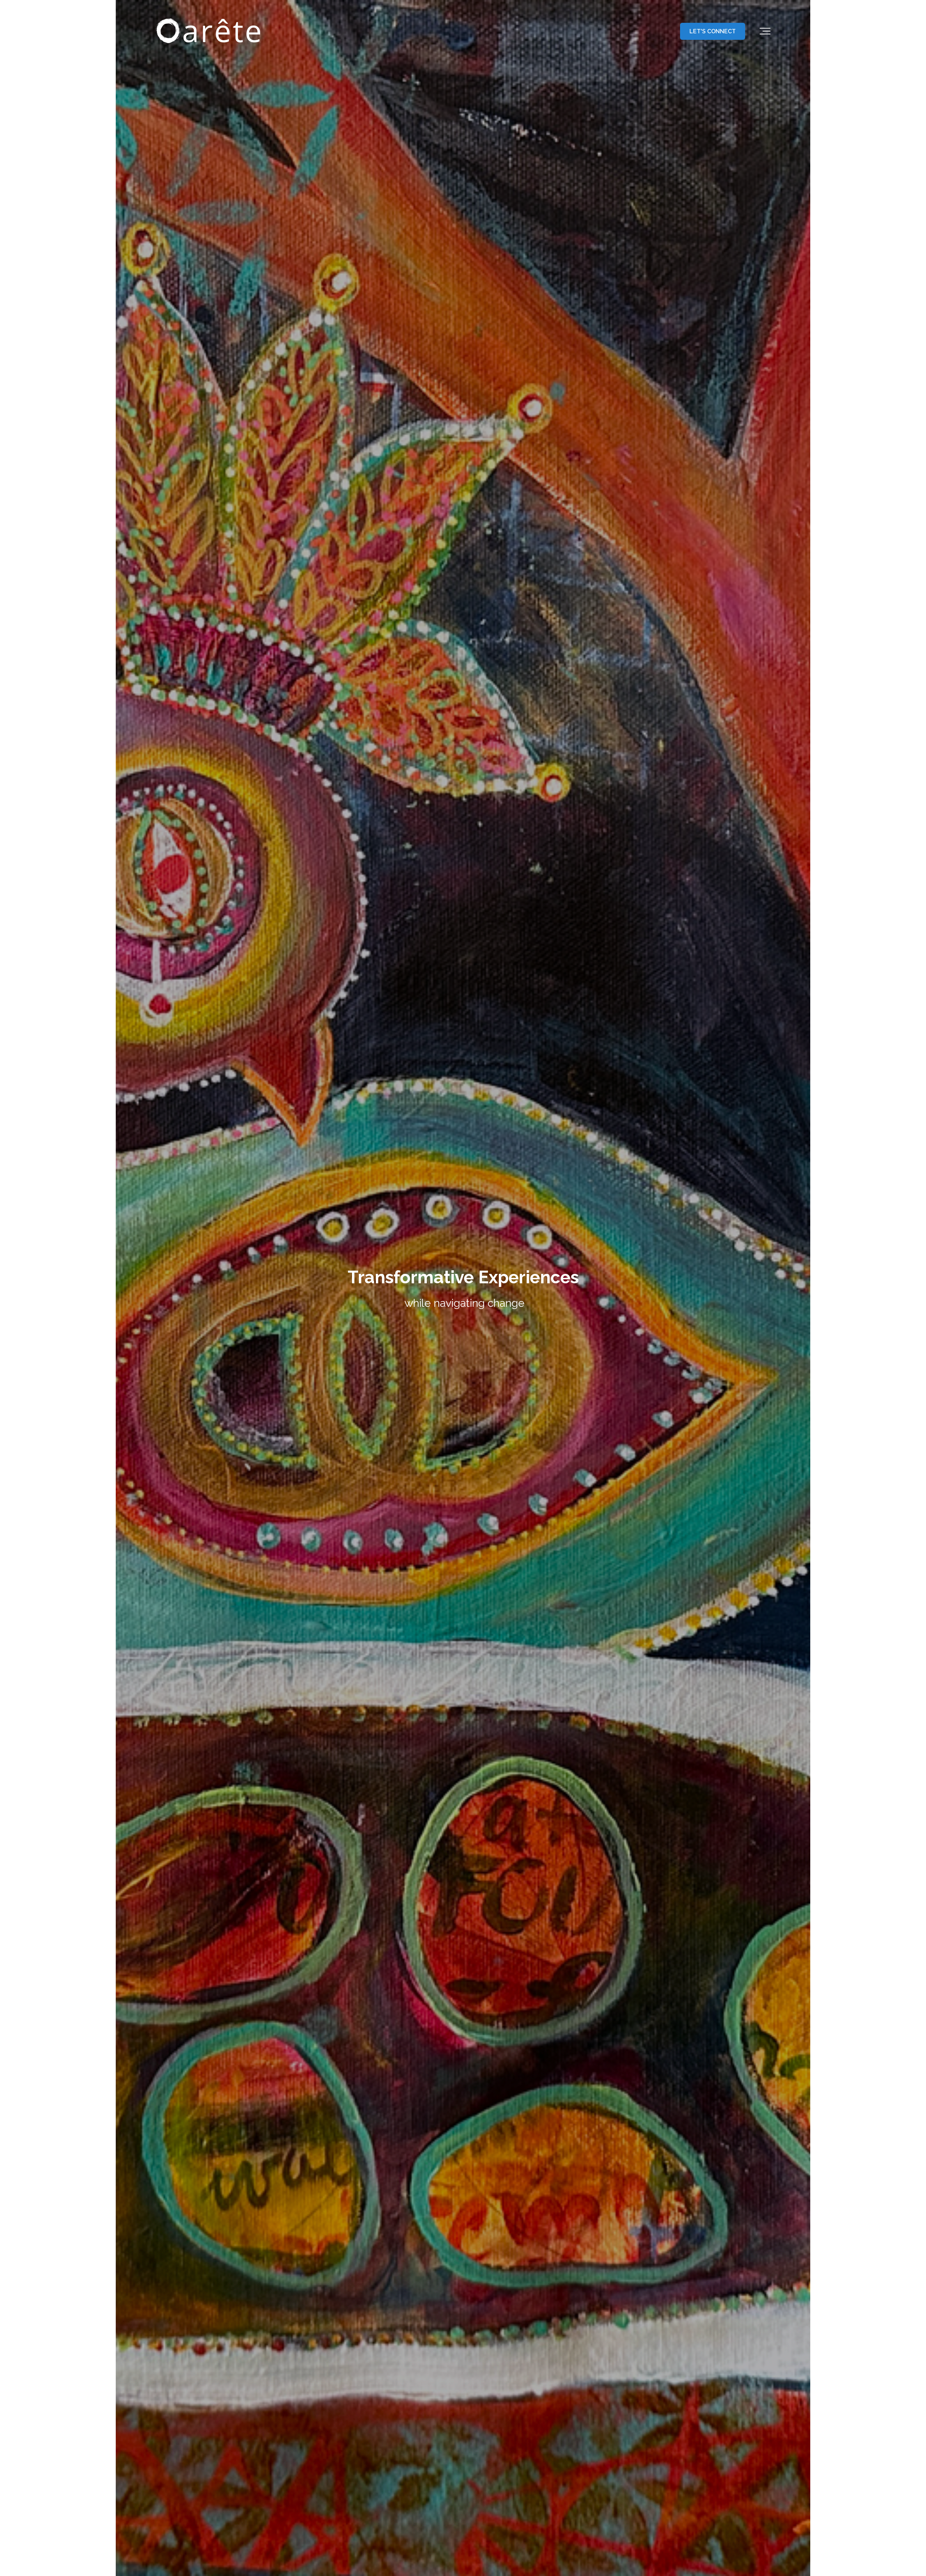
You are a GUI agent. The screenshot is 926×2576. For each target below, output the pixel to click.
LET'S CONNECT (713, 31)
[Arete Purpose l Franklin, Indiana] (210, 31)
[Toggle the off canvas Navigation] (765, 31)
